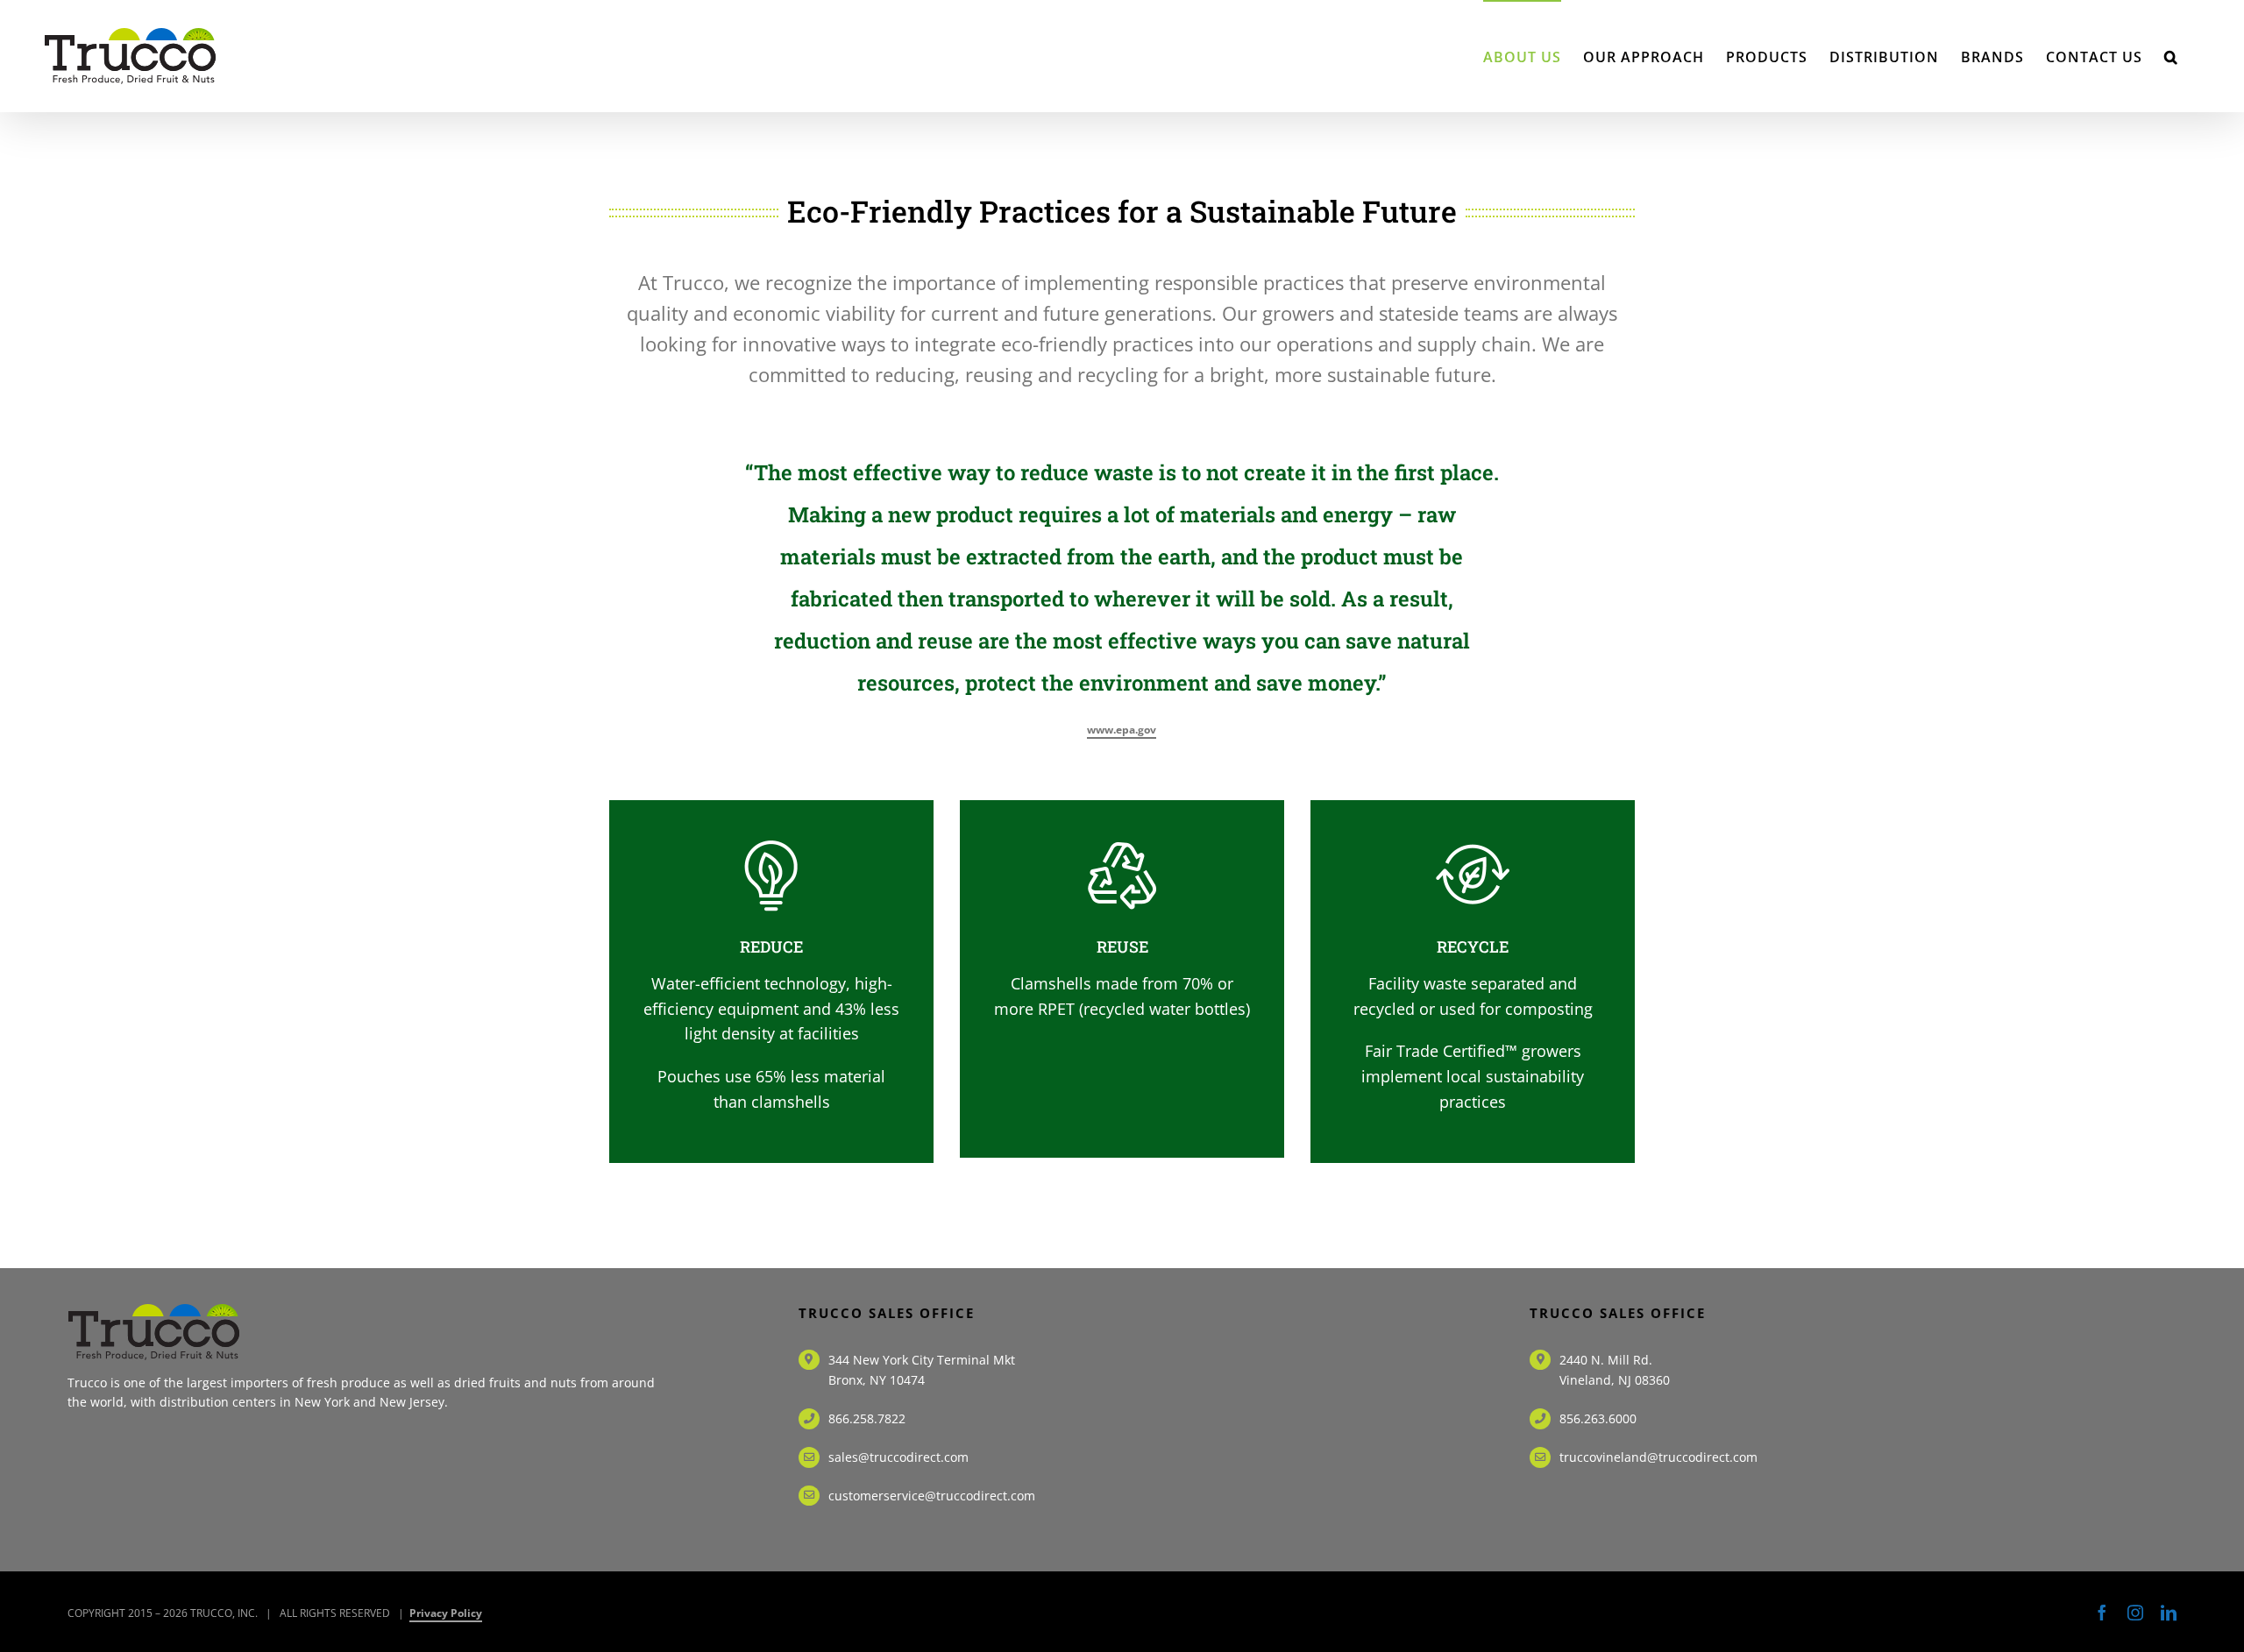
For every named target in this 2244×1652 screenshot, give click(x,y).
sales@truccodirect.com (898, 1457)
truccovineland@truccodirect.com (1658, 1457)
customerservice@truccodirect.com (932, 1496)
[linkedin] (2169, 1613)
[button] (2171, 56)
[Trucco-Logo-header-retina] (155, 1311)
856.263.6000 (1598, 1418)
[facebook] (2102, 1613)
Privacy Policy (446, 1613)
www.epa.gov (1122, 730)
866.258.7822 (867, 1418)
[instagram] (2135, 1613)
